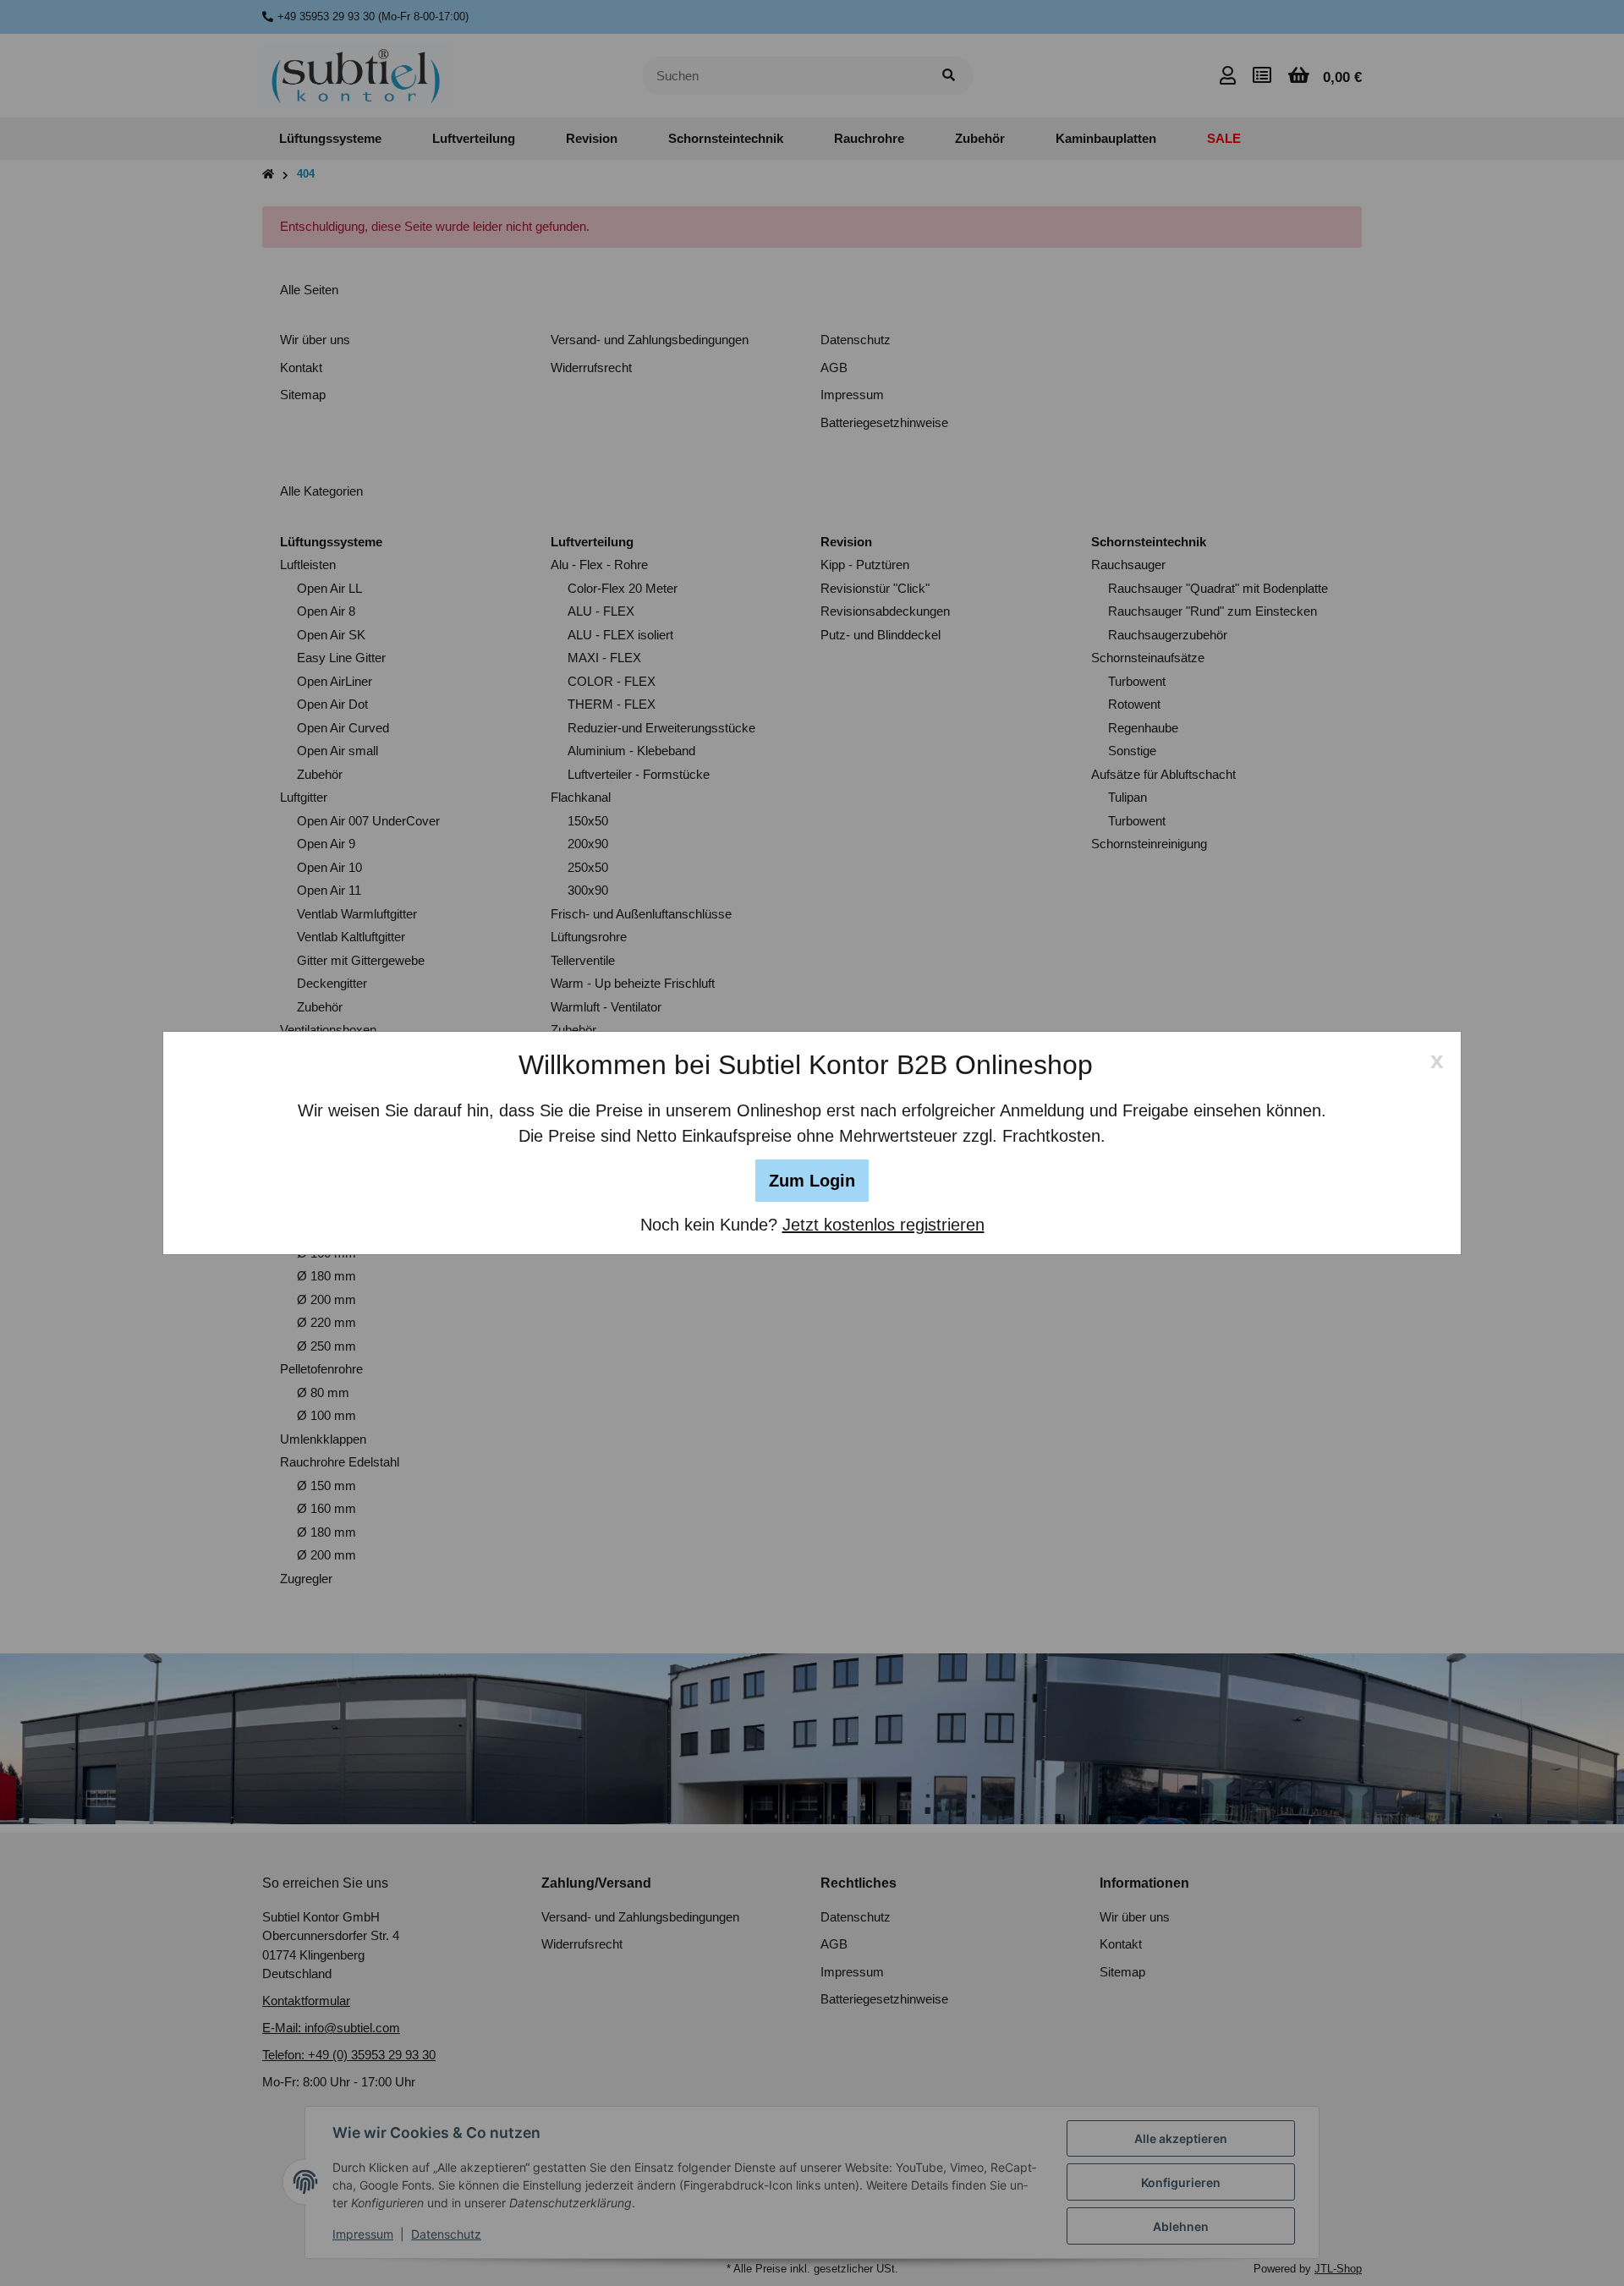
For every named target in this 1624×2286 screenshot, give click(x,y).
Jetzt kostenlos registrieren (883, 1225)
